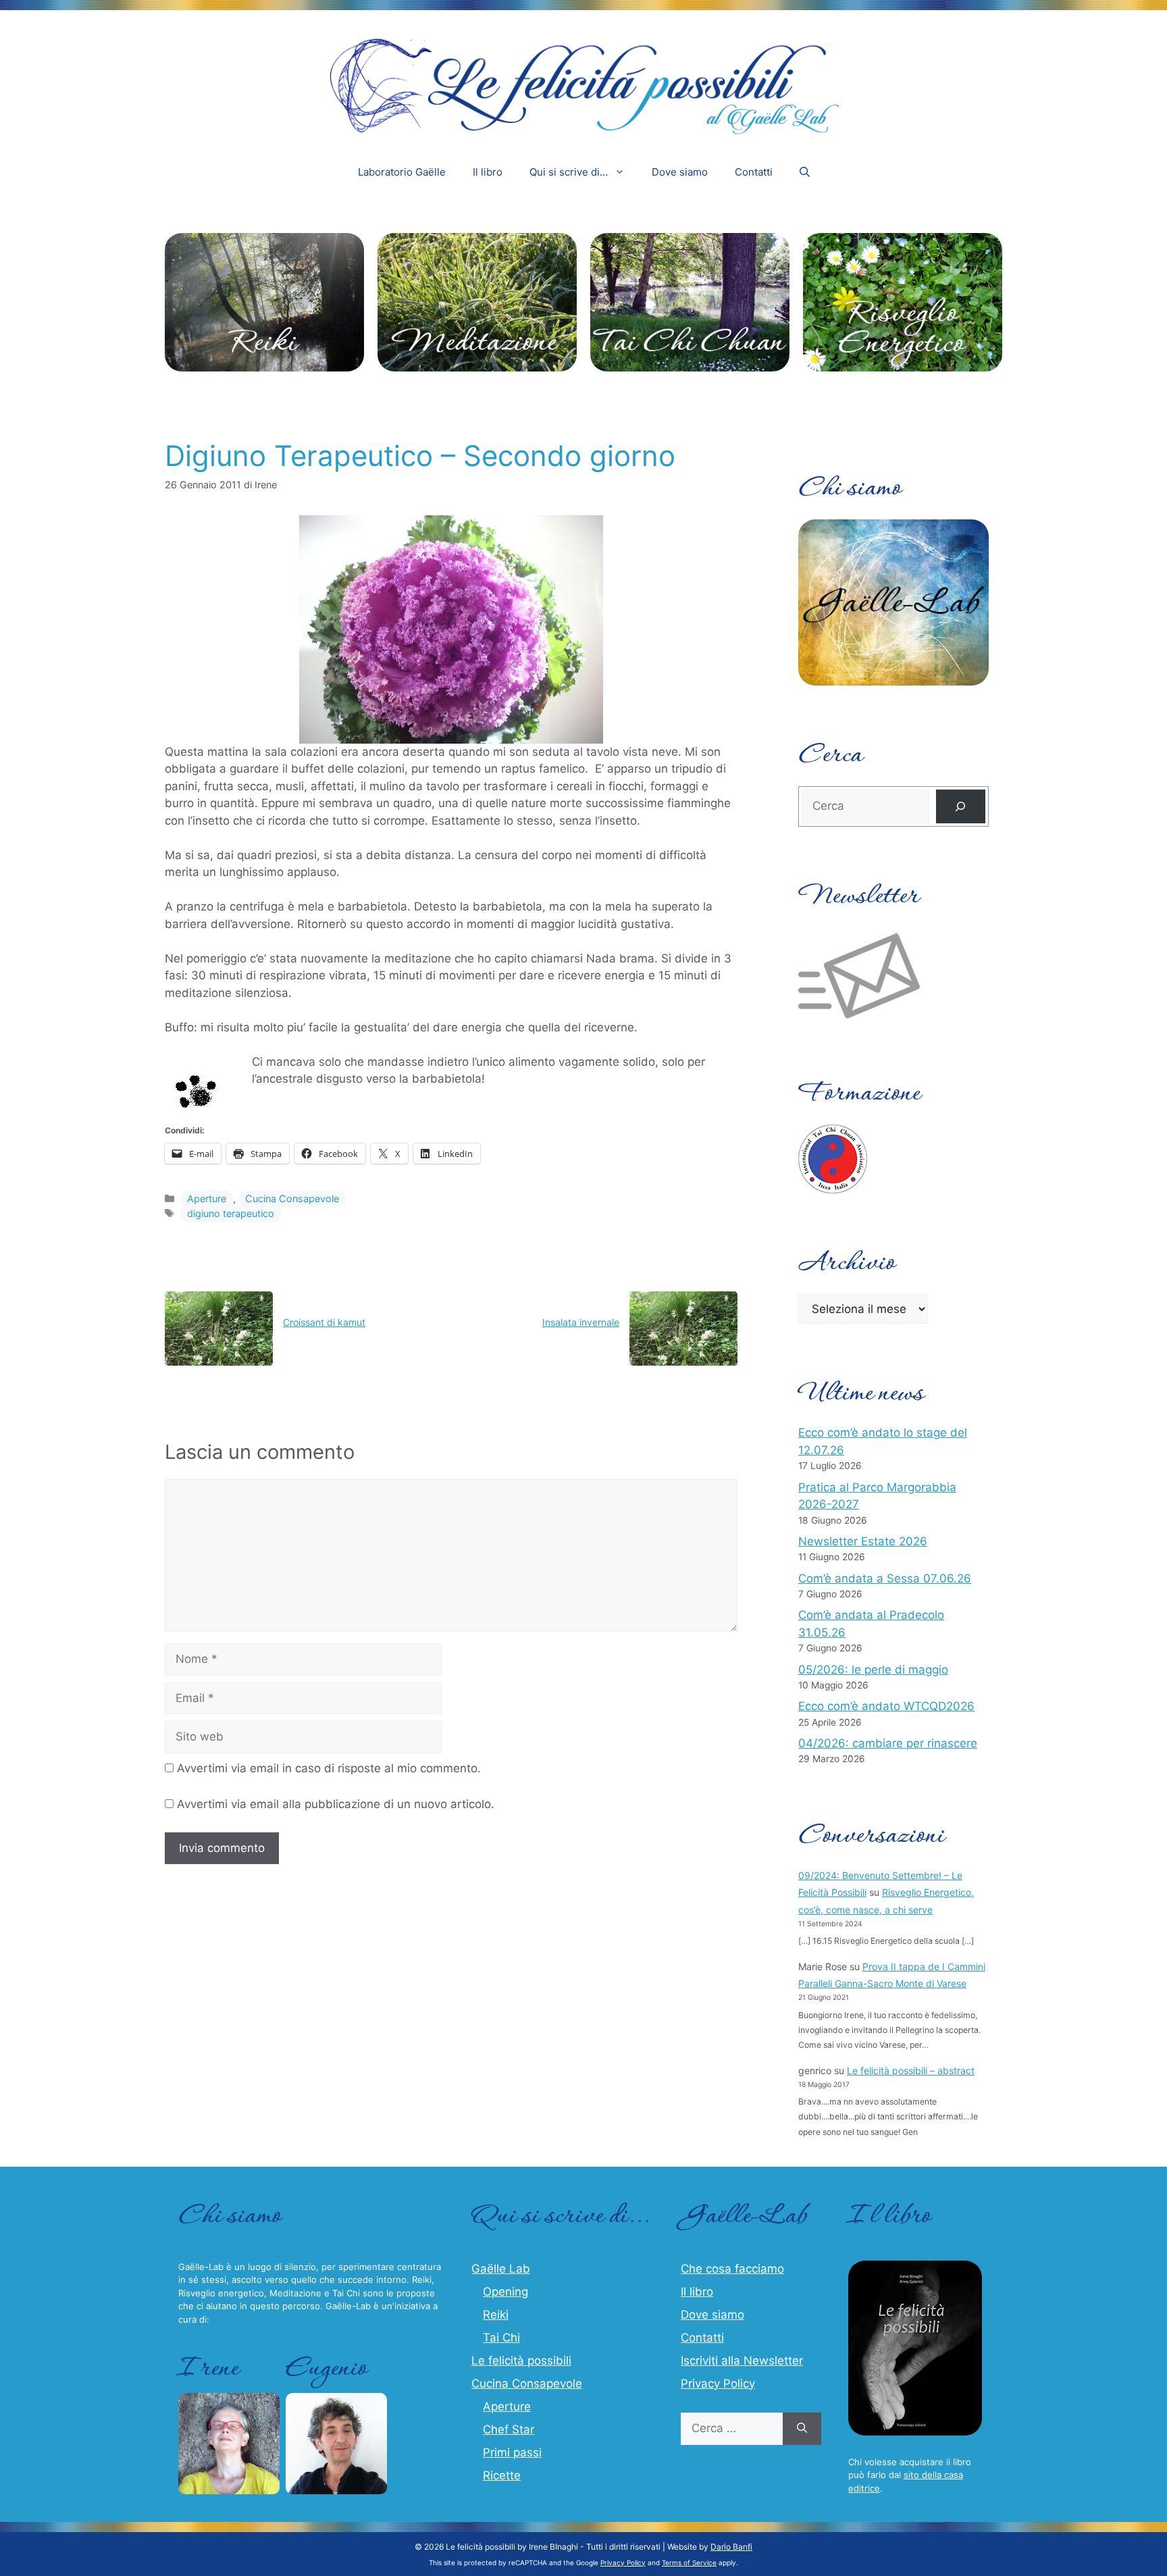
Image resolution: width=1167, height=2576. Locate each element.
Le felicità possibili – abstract (911, 2070)
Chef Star (509, 2429)
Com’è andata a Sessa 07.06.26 (885, 1578)
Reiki (496, 2315)
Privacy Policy (718, 2384)
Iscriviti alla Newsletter (742, 2361)
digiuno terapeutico (231, 1213)
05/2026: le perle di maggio (873, 1670)
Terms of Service (689, 2562)
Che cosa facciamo (732, 2269)
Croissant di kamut (324, 1322)
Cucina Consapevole (292, 1199)
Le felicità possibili (521, 2361)
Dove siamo (680, 172)
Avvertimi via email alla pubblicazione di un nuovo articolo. (336, 1804)
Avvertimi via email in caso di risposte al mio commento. (329, 1768)
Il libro (488, 172)
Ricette (502, 2475)
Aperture (207, 1199)
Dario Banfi (731, 2547)
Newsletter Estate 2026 (863, 1541)
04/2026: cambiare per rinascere (888, 1743)
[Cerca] (961, 807)
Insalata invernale (581, 1322)
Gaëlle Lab (501, 2269)
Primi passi (512, 2452)
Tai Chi (501, 2338)
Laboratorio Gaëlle (402, 172)
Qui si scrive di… (569, 172)
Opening (505, 2292)
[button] (805, 172)
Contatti (754, 172)
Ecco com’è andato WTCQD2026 (886, 1706)
